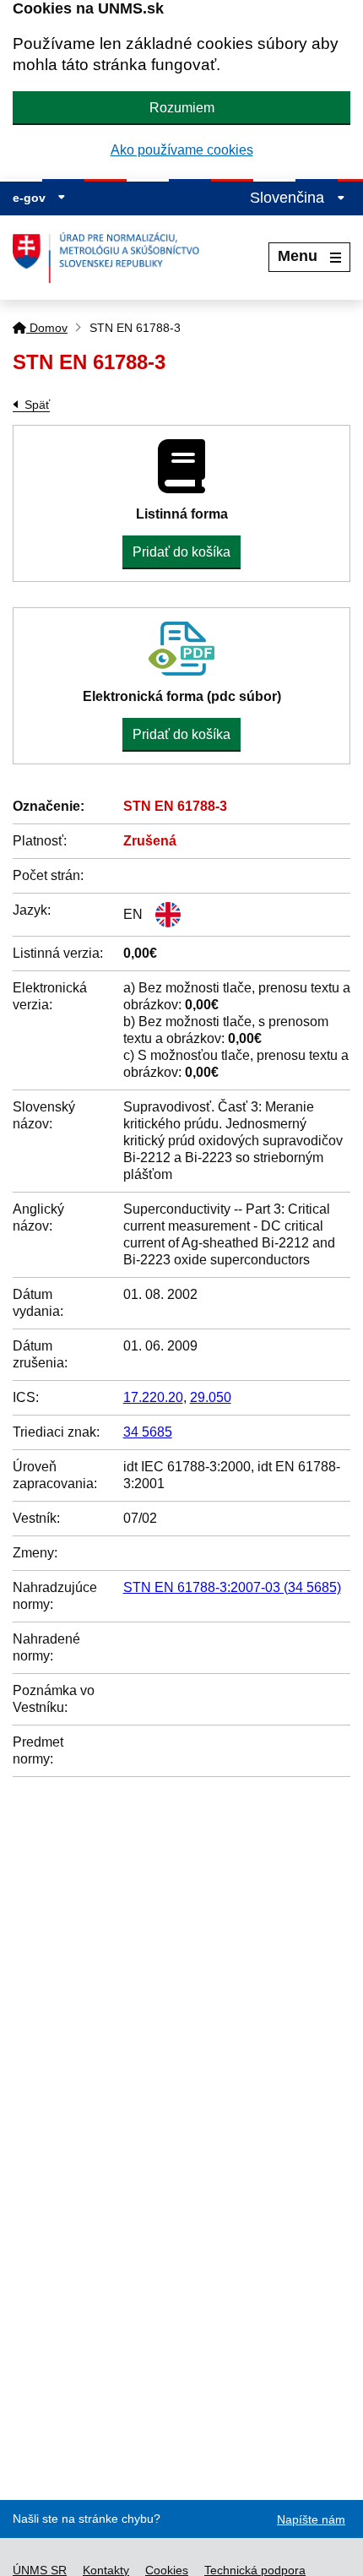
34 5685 (148, 1432)
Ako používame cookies (182, 150)
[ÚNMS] (112, 258)
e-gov (31, 198)
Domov (47, 328)
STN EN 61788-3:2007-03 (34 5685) (232, 1587)
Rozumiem (182, 108)
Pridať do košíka (181, 552)
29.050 (211, 1397)
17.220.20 (153, 1397)
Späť (37, 405)
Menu (298, 256)
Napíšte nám (311, 2519)
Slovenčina (289, 198)
